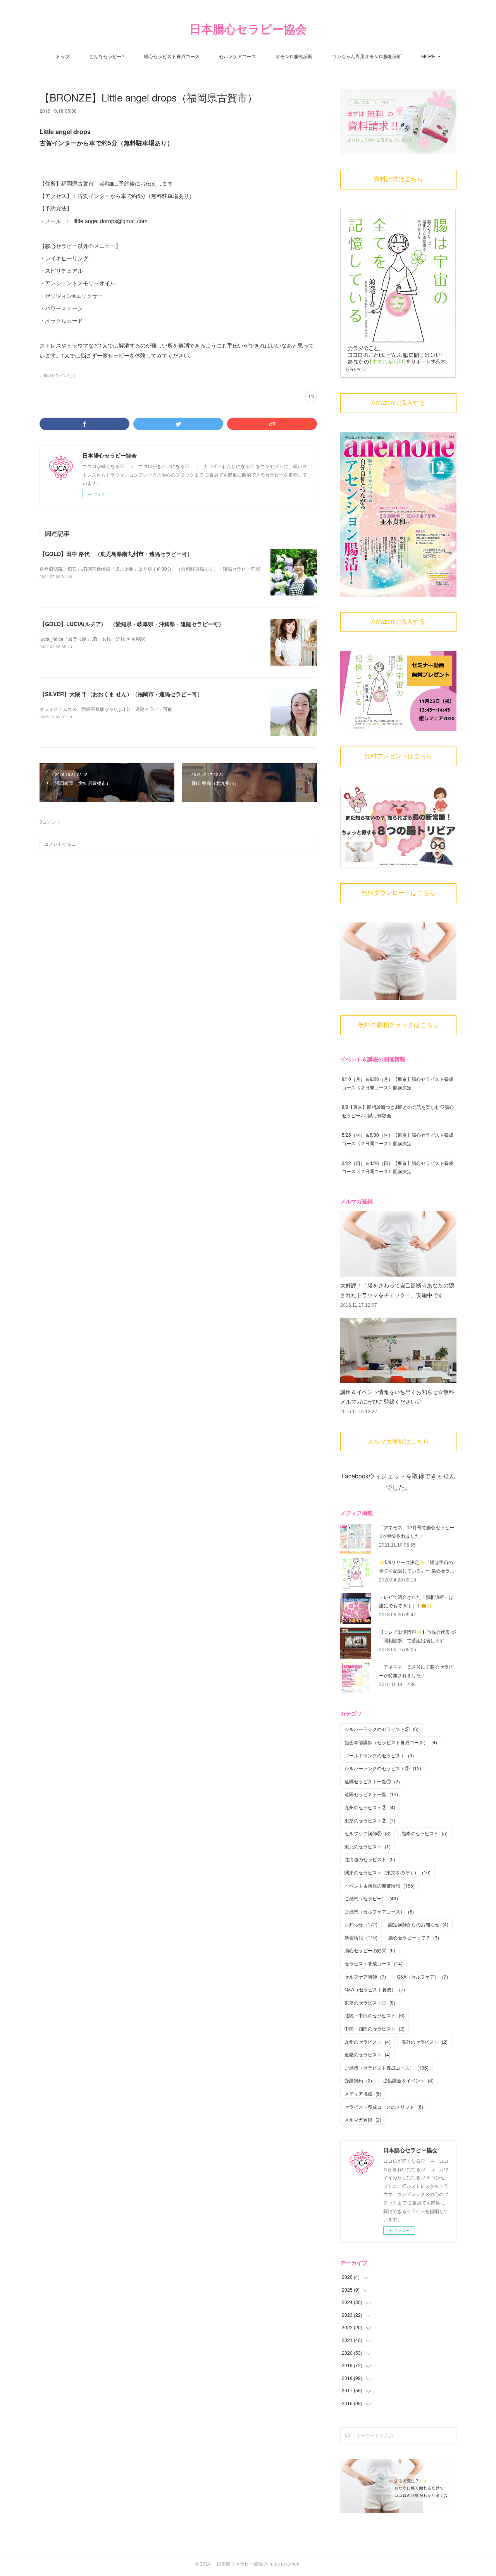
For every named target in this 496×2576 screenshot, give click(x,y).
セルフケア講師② (368, 1833)
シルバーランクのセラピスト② (381, 1729)
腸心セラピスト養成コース (172, 56)
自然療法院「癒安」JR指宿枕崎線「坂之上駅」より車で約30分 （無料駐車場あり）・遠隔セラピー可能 (150, 569)
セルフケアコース (238, 56)
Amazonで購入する (398, 403)
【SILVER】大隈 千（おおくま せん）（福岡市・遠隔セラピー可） (121, 694)
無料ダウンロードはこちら (398, 893)
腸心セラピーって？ (414, 1937)
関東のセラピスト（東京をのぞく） (387, 1872)
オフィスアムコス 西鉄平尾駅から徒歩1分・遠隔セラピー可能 (106, 709)
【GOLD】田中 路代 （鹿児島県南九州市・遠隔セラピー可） (116, 554)
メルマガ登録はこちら (398, 1441)
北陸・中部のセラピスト (375, 2015)
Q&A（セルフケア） (422, 1976)
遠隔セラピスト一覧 (371, 1794)
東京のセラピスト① (370, 2002)
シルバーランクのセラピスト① (383, 1768)
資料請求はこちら (398, 179)
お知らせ (361, 1924)
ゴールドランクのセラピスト (379, 1755)
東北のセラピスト (368, 1846)
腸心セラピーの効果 (370, 1950)
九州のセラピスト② (370, 1807)
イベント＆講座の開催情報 (380, 1885)
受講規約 (358, 2080)
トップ (63, 56)
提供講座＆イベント (408, 2080)
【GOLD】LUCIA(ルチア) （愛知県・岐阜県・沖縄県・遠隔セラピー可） (132, 624)
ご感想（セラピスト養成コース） (387, 2068)
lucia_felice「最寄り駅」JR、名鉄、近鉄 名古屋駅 (92, 639)
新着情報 (361, 1937)
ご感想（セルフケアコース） (379, 1911)
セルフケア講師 (365, 1976)
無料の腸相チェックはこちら (398, 1025)
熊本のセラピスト (425, 1833)
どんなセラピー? (107, 56)
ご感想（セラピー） (371, 1898)
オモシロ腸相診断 (294, 56)
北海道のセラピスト (370, 1859)
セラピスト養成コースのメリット (384, 2107)
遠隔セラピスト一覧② (372, 1781)
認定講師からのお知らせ (418, 1924)
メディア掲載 (363, 2093)
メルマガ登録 (363, 2119)
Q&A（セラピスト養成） (375, 1989)
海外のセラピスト (425, 2042)
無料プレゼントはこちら (398, 756)
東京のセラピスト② (370, 1820)
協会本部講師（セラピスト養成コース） (391, 1742)
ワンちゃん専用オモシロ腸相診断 (367, 56)
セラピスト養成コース (374, 1963)
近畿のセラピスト (368, 2054)
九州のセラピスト (368, 2042)
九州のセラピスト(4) (57, 375)
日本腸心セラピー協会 (248, 29)
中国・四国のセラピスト (375, 2028)
